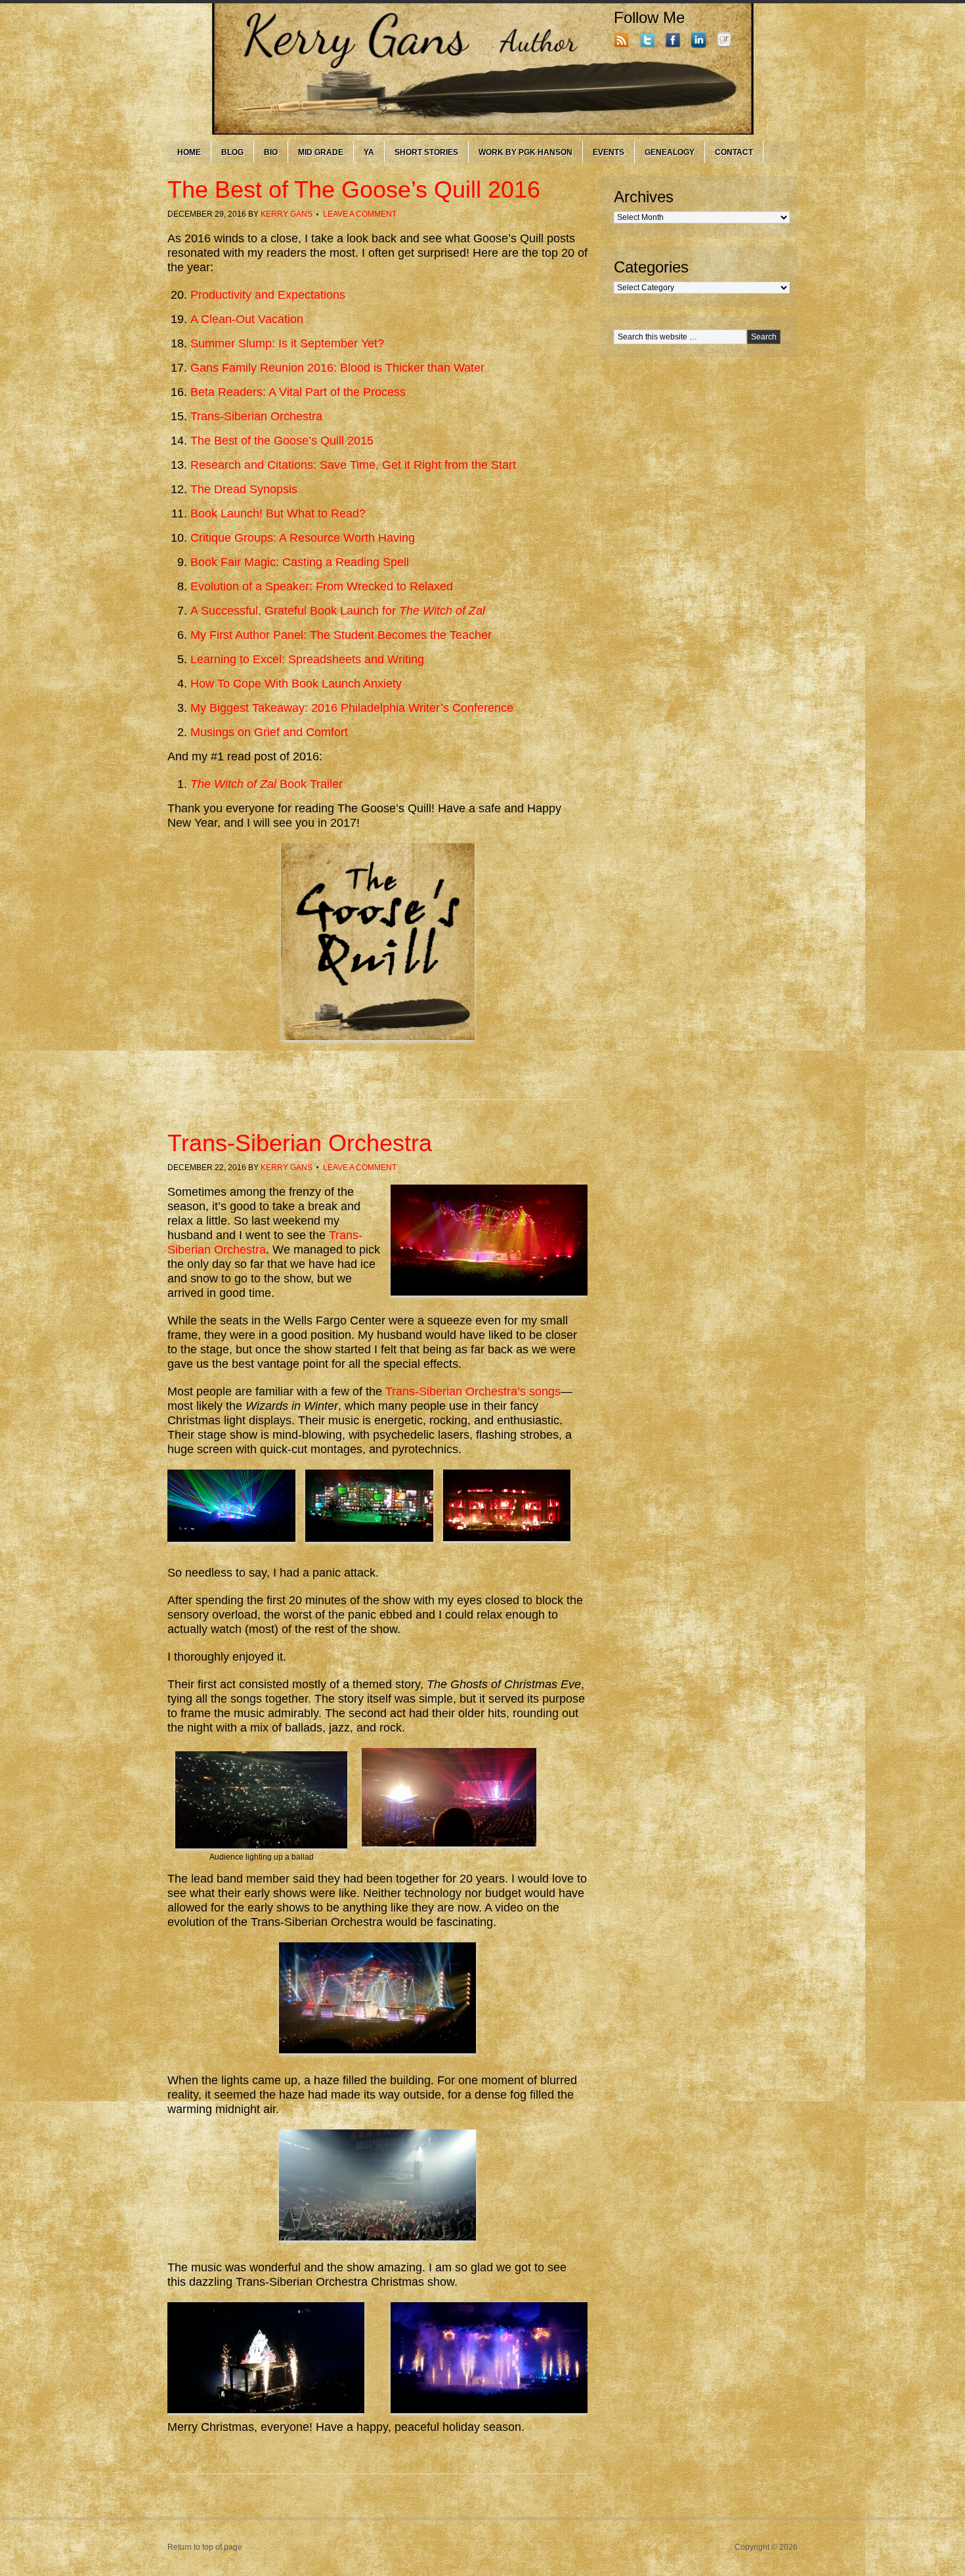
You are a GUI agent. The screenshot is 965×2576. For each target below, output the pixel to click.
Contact (734, 152)
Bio (271, 152)
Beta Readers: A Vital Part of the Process (298, 392)
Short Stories (426, 152)
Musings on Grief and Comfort (269, 732)
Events (609, 152)
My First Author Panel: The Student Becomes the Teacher (341, 635)
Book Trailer (267, 784)
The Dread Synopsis (244, 489)
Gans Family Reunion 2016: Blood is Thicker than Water (337, 368)
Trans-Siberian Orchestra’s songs (473, 1391)
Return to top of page (205, 2547)
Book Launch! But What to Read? (278, 513)
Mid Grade (321, 152)
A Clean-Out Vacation (247, 319)
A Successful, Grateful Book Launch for (338, 611)
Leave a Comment (360, 214)
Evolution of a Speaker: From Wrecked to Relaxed (322, 586)
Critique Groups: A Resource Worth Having (303, 538)
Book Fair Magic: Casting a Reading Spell (300, 562)
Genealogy (670, 152)
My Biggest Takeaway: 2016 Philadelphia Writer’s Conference (352, 708)
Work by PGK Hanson (525, 152)
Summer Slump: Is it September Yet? (287, 343)
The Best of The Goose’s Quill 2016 (354, 189)
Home (189, 152)
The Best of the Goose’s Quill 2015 (282, 441)
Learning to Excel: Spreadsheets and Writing (307, 659)
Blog (232, 152)
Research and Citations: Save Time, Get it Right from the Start (353, 465)
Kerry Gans (287, 214)
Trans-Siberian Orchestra (256, 416)
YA (369, 152)
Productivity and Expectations (268, 295)
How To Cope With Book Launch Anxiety (296, 684)
